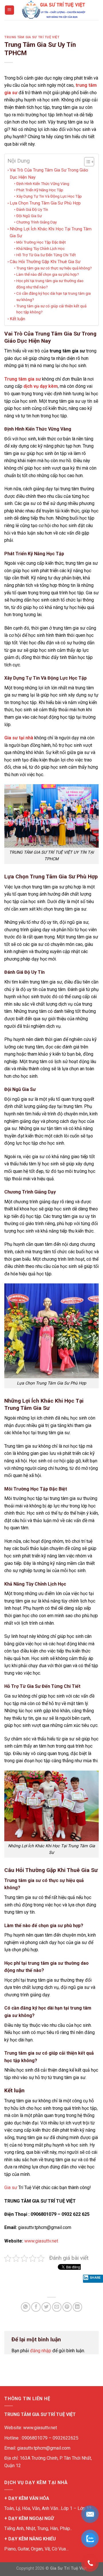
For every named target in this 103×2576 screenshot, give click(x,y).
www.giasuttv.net (41, 2241)
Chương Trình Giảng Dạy (36, 222)
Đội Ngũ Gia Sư (29, 216)
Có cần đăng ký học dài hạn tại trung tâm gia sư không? (54, 296)
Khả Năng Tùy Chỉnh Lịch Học (40, 248)
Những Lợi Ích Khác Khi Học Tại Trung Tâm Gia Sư (51, 232)
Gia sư (11, 2188)
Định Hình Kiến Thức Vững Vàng (43, 184)
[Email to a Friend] (57, 2307)
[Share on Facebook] (36, 2307)
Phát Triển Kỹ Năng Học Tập (40, 190)
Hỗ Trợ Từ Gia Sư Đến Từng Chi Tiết (46, 255)
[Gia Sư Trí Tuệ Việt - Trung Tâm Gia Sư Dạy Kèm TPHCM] (54, 10)
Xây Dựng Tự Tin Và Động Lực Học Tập (49, 196)
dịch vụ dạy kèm (41, 386)
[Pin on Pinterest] (67, 2307)
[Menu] (10, 10)
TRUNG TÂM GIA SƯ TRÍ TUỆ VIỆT (32, 37)
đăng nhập (41, 2351)
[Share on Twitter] (46, 2307)
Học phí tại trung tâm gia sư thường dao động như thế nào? (50, 284)
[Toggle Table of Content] (86, 162)
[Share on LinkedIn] (77, 2307)
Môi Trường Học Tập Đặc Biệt (41, 242)
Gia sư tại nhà (19, 738)
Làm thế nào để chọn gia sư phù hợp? (48, 274)
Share (95, 2278)
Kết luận (17, 319)
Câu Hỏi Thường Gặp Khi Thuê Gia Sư (45, 262)
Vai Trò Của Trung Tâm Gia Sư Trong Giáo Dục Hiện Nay (49, 173)
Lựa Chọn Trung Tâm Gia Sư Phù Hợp (45, 203)
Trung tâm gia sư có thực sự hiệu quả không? (54, 268)
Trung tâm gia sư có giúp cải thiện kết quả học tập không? (51, 309)
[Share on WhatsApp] (26, 2307)
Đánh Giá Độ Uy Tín (32, 209)
